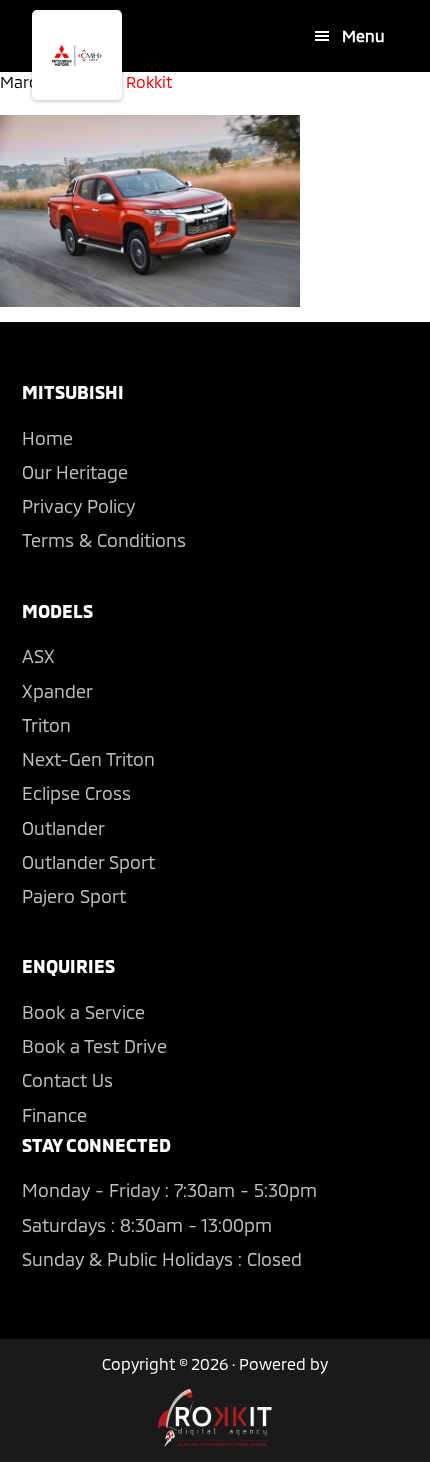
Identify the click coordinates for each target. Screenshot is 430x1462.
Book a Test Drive (94, 1046)
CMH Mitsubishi (77, 55)
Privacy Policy (78, 506)
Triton (46, 725)
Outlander (63, 828)
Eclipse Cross (76, 793)
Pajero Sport (74, 896)
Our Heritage (75, 472)
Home (47, 438)
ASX (38, 656)
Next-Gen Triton (88, 759)
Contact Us (67, 1080)
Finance (54, 1115)
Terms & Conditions (104, 540)
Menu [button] (363, 35)
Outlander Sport (88, 862)
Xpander (57, 691)
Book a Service (83, 1012)
